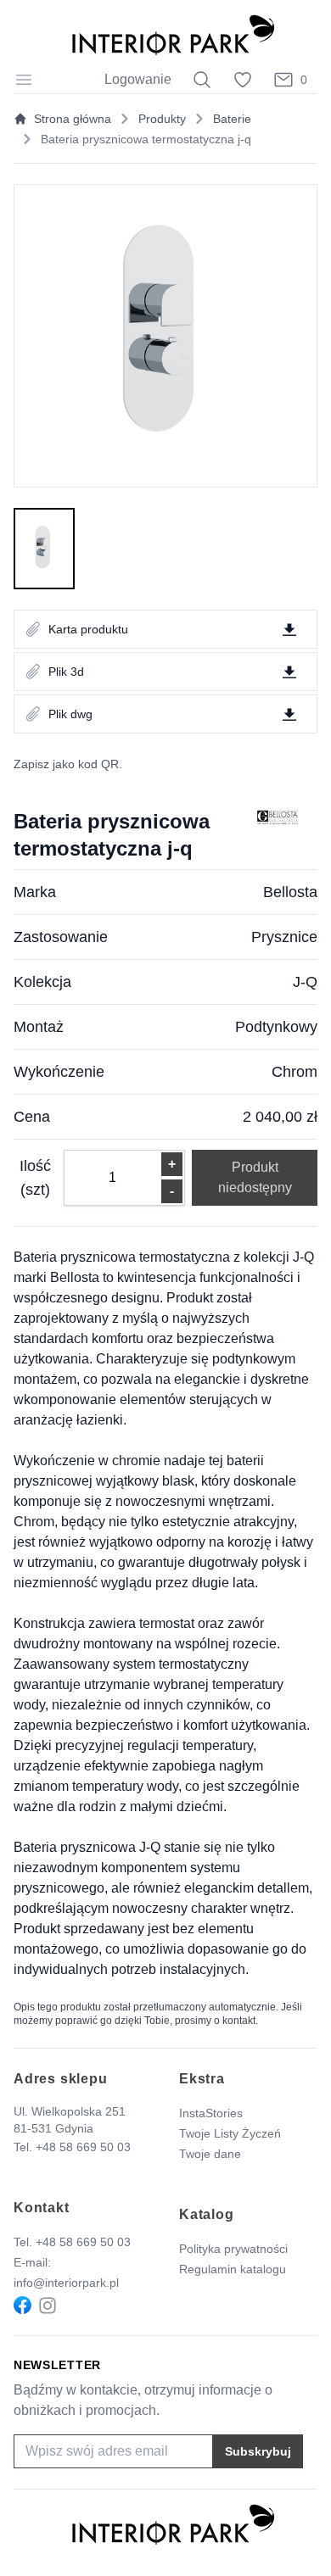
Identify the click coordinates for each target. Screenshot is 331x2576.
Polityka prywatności (233, 2249)
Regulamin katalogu (233, 2269)
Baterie (232, 119)
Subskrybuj (258, 2451)
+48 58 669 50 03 (83, 2147)
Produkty (162, 119)
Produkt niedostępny (255, 1177)
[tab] (44, 549)
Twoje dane (210, 2154)
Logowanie (138, 79)
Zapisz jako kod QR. (68, 764)
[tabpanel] (165, 336)
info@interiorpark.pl (66, 2283)
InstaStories (211, 2113)
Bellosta (290, 892)
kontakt (239, 2021)
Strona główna (73, 119)
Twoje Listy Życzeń (230, 2133)
